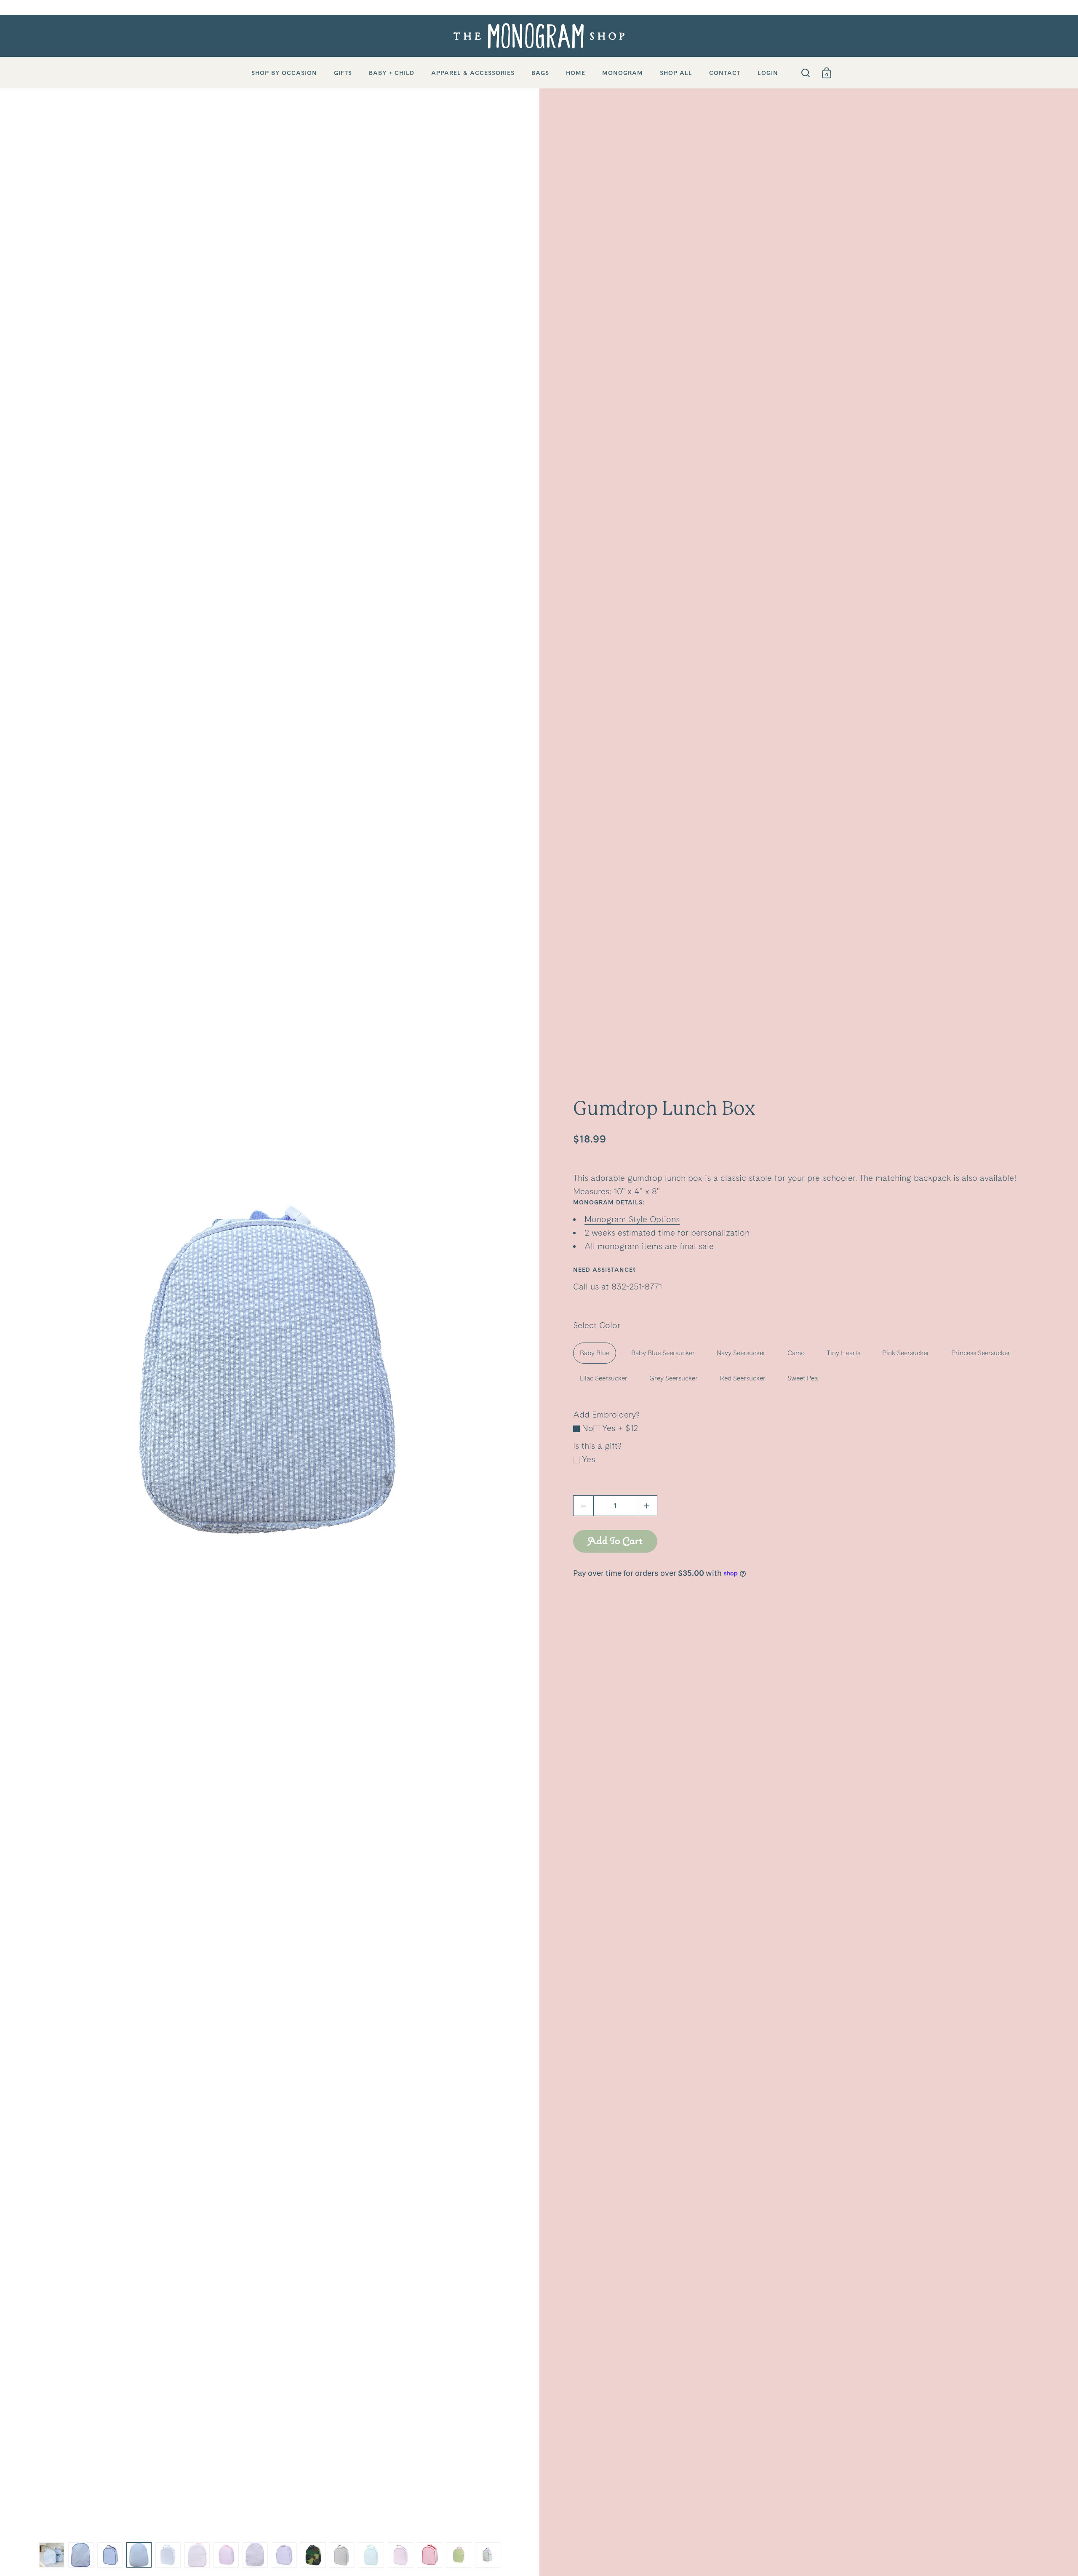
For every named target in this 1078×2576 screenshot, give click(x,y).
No (588, 1428)
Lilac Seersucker (604, 1378)
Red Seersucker (743, 1378)
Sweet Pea (803, 1378)
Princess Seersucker (981, 1353)
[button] (647, 1506)
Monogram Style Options (632, 1219)
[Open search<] (806, 73)
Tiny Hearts (843, 1353)
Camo (796, 1353)
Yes (588, 1459)
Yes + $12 (620, 1428)
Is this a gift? (597, 1446)
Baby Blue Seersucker (663, 1353)
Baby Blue (595, 1353)
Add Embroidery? (606, 1415)
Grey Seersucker (674, 1378)
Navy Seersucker (741, 1353)
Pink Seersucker (906, 1353)
